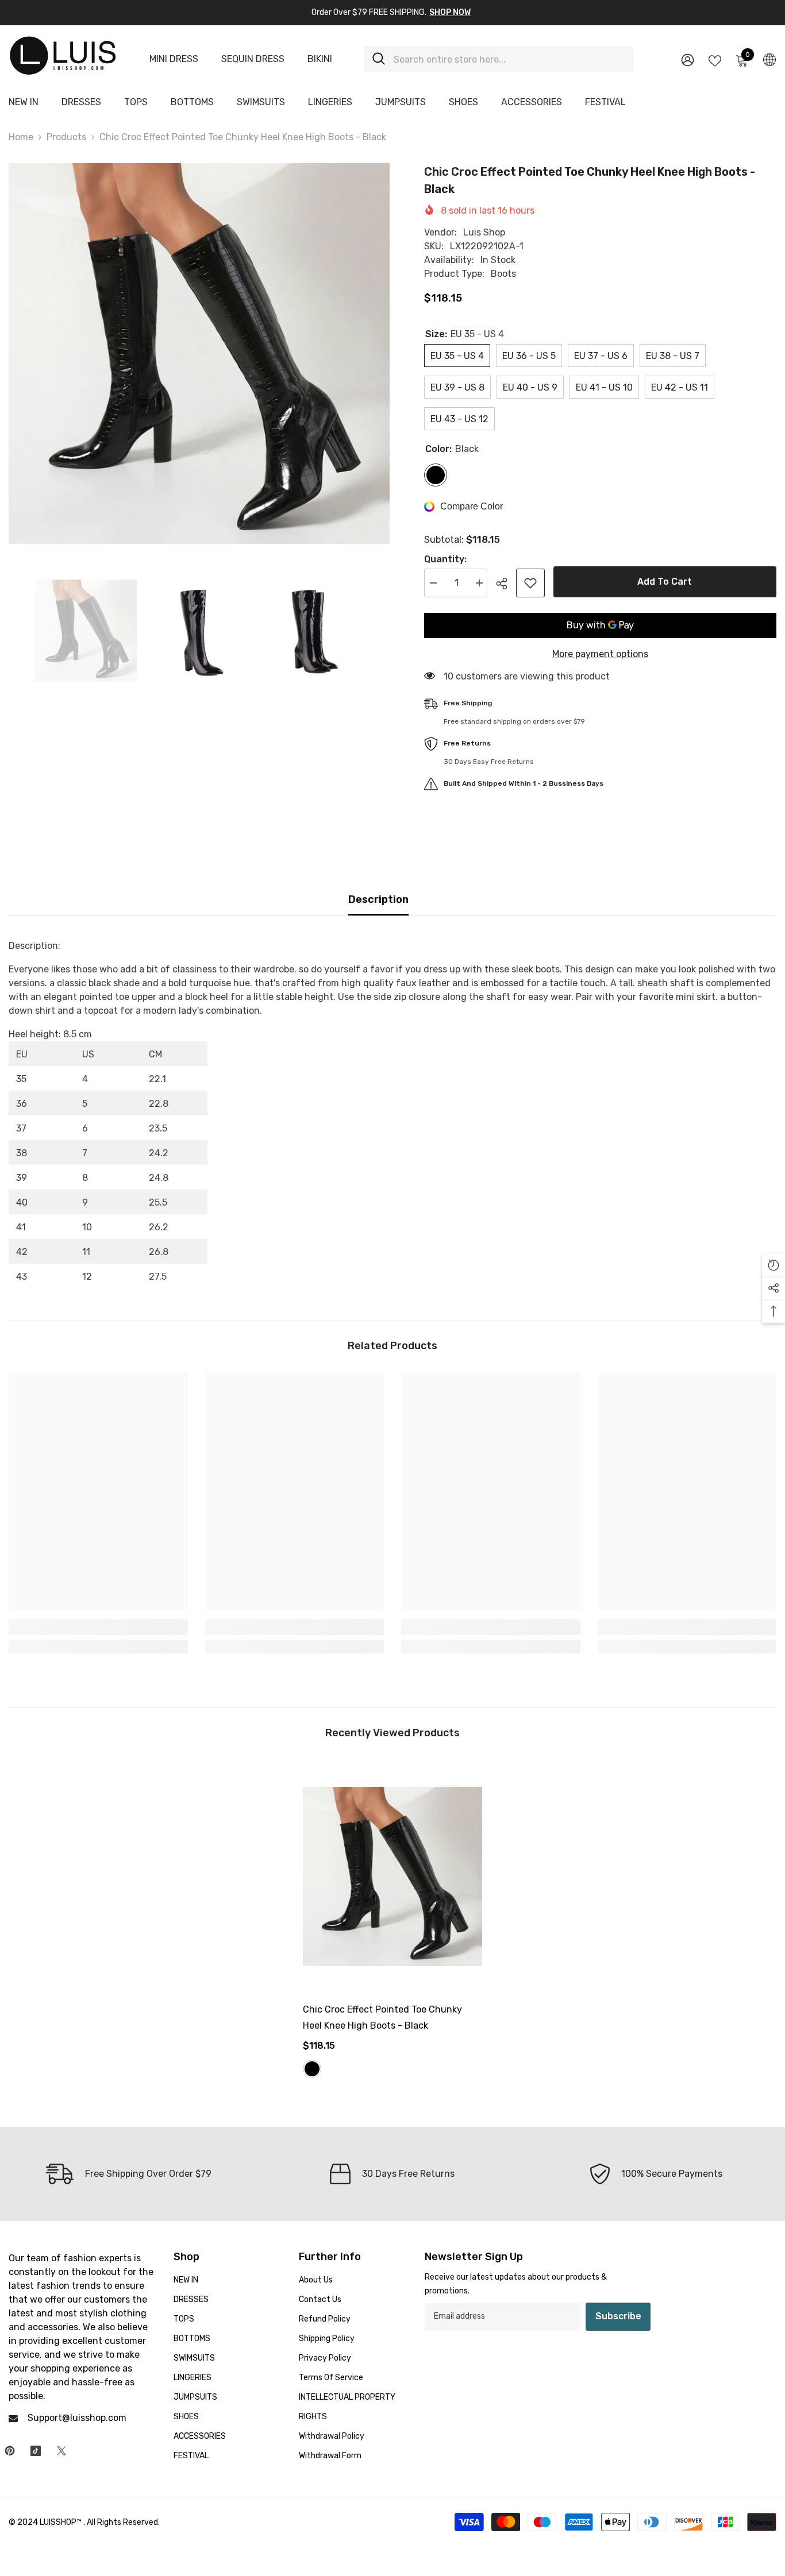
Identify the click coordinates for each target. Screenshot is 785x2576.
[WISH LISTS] (715, 60)
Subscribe (618, 2316)
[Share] (506, 584)
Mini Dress (174, 59)
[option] (199, 354)
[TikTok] (36, 2451)
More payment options (600, 654)
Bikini (320, 59)
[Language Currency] (769, 59)
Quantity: (445, 559)
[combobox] (509, 59)
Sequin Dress (253, 59)
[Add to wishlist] (530, 583)
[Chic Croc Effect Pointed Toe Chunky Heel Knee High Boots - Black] (392, 1876)
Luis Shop (484, 232)
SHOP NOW (450, 12)
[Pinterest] (10, 2451)
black (312, 2069)
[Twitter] (61, 2451)
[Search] (499, 59)
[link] (98, 1627)
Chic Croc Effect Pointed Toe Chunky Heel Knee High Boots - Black (382, 2017)
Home (21, 137)
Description (378, 899)
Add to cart (665, 582)
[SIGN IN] (688, 59)
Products (66, 137)
